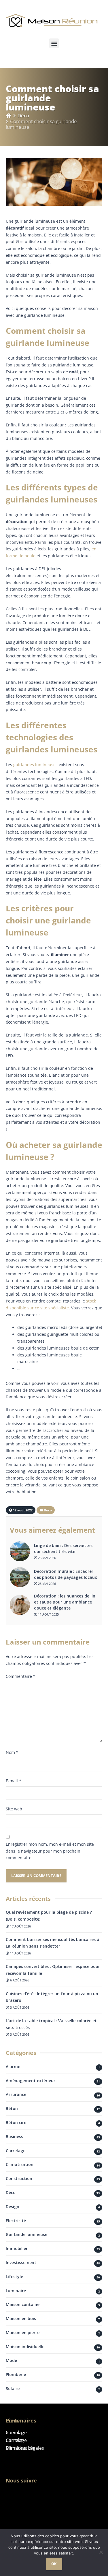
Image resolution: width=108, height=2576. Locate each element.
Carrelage (16, 2151)
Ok (54, 2564)
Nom (12, 1752)
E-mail (14, 1781)
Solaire (13, 2388)
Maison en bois (21, 2318)
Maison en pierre (23, 2333)
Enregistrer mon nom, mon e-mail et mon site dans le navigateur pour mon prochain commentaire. (50, 1851)
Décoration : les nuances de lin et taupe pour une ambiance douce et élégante (65, 1602)
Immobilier (17, 2248)
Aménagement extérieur (31, 2081)
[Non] (101, 2552)
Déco (23, 115)
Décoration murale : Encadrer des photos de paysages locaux (66, 1574)
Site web (14, 1809)
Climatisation (20, 2164)
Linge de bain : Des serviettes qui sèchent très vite (63, 1548)
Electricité (16, 2221)
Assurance (16, 2094)
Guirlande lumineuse (26, 2234)
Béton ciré (16, 2122)
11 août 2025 (48, 1614)
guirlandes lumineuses (35, 765)
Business (14, 2137)
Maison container (23, 2304)
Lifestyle (14, 2277)
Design (13, 2207)
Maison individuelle (25, 2347)
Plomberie (16, 2374)
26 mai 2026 (47, 1558)
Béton (12, 2108)
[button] (54, 43)
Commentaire (21, 1676)
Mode (11, 2360)
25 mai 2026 (47, 1584)
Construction (19, 2178)
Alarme (13, 2067)
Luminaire (16, 2291)
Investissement (21, 2263)
